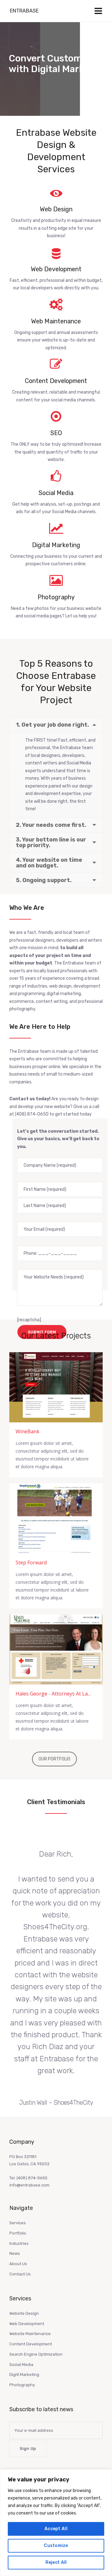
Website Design (24, 2313)
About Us (18, 2264)
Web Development (27, 2324)
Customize (56, 2546)
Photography (22, 2385)
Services (18, 2223)
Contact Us (20, 2274)
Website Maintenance (30, 2334)
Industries (19, 2243)
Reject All (56, 2562)
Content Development (31, 2344)
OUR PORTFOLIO (54, 1759)
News (15, 2253)
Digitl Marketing (24, 2375)
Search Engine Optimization (36, 2354)
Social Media (21, 2365)
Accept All (56, 2529)
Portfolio (18, 2233)
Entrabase (24, 11)
